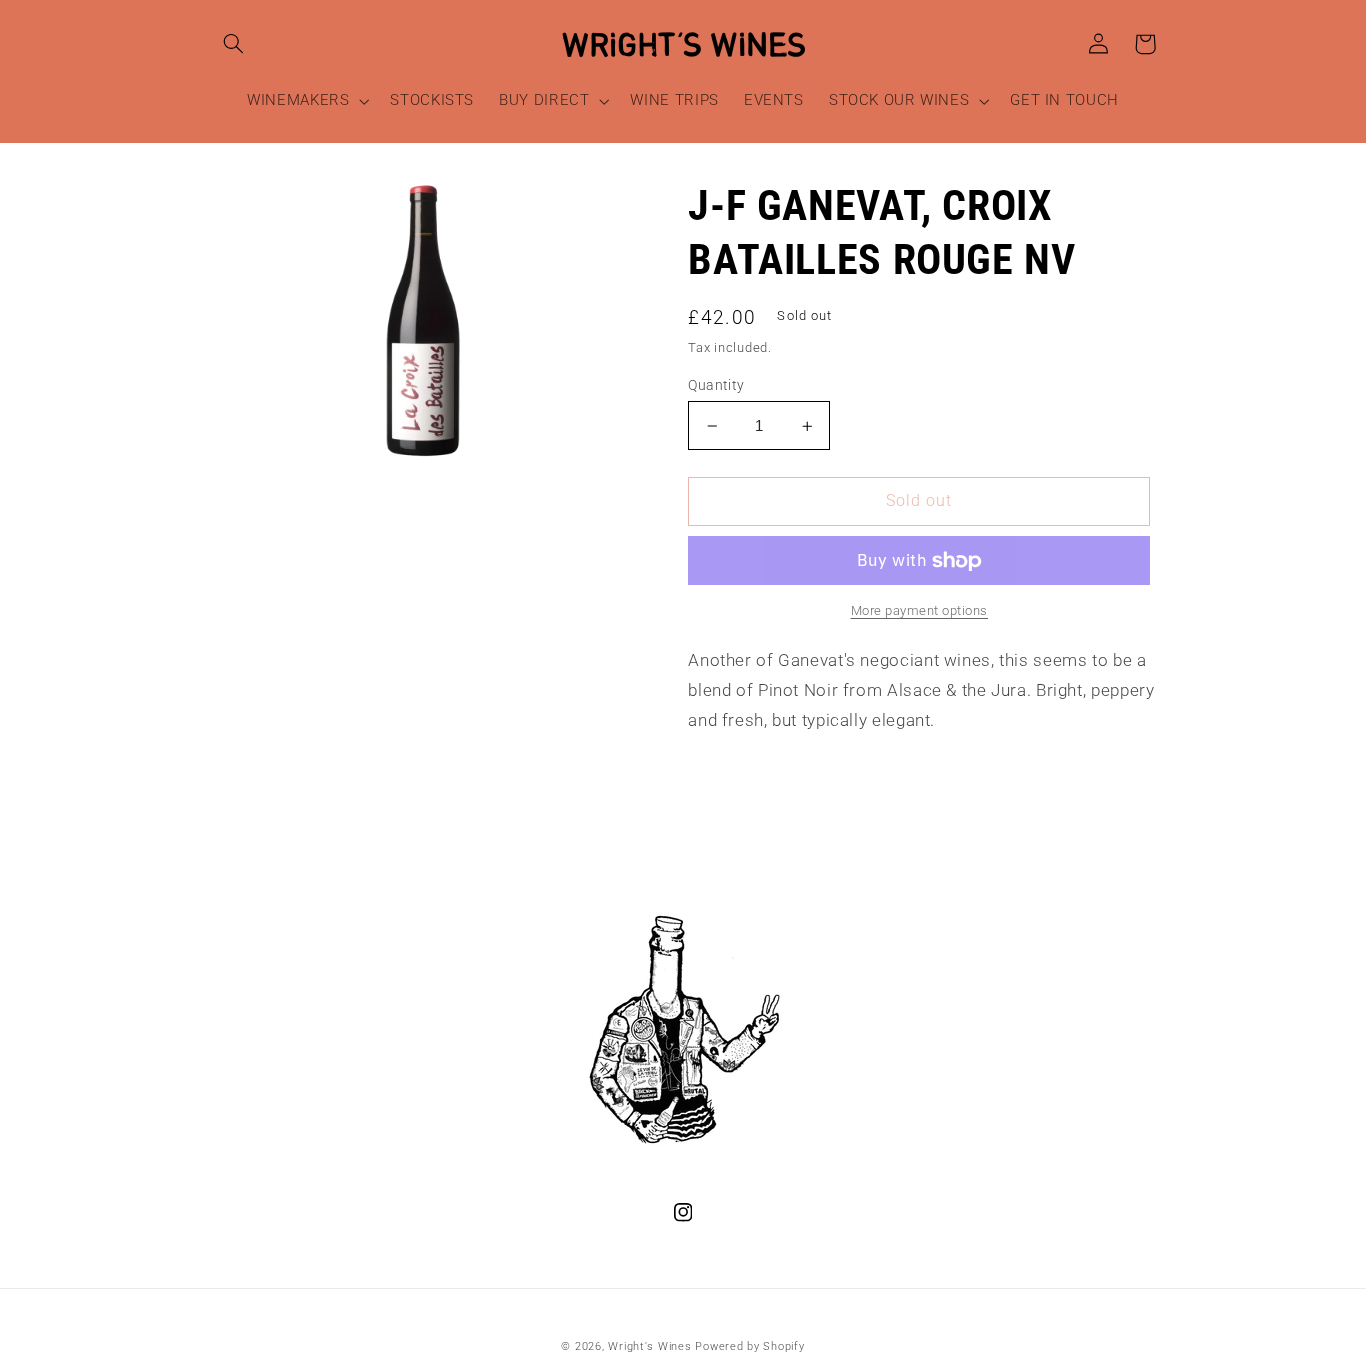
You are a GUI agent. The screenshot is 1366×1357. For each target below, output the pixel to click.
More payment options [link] (920, 610)
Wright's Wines (649, 1346)
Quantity (716, 385)
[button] (234, 44)
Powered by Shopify (749, 1346)
